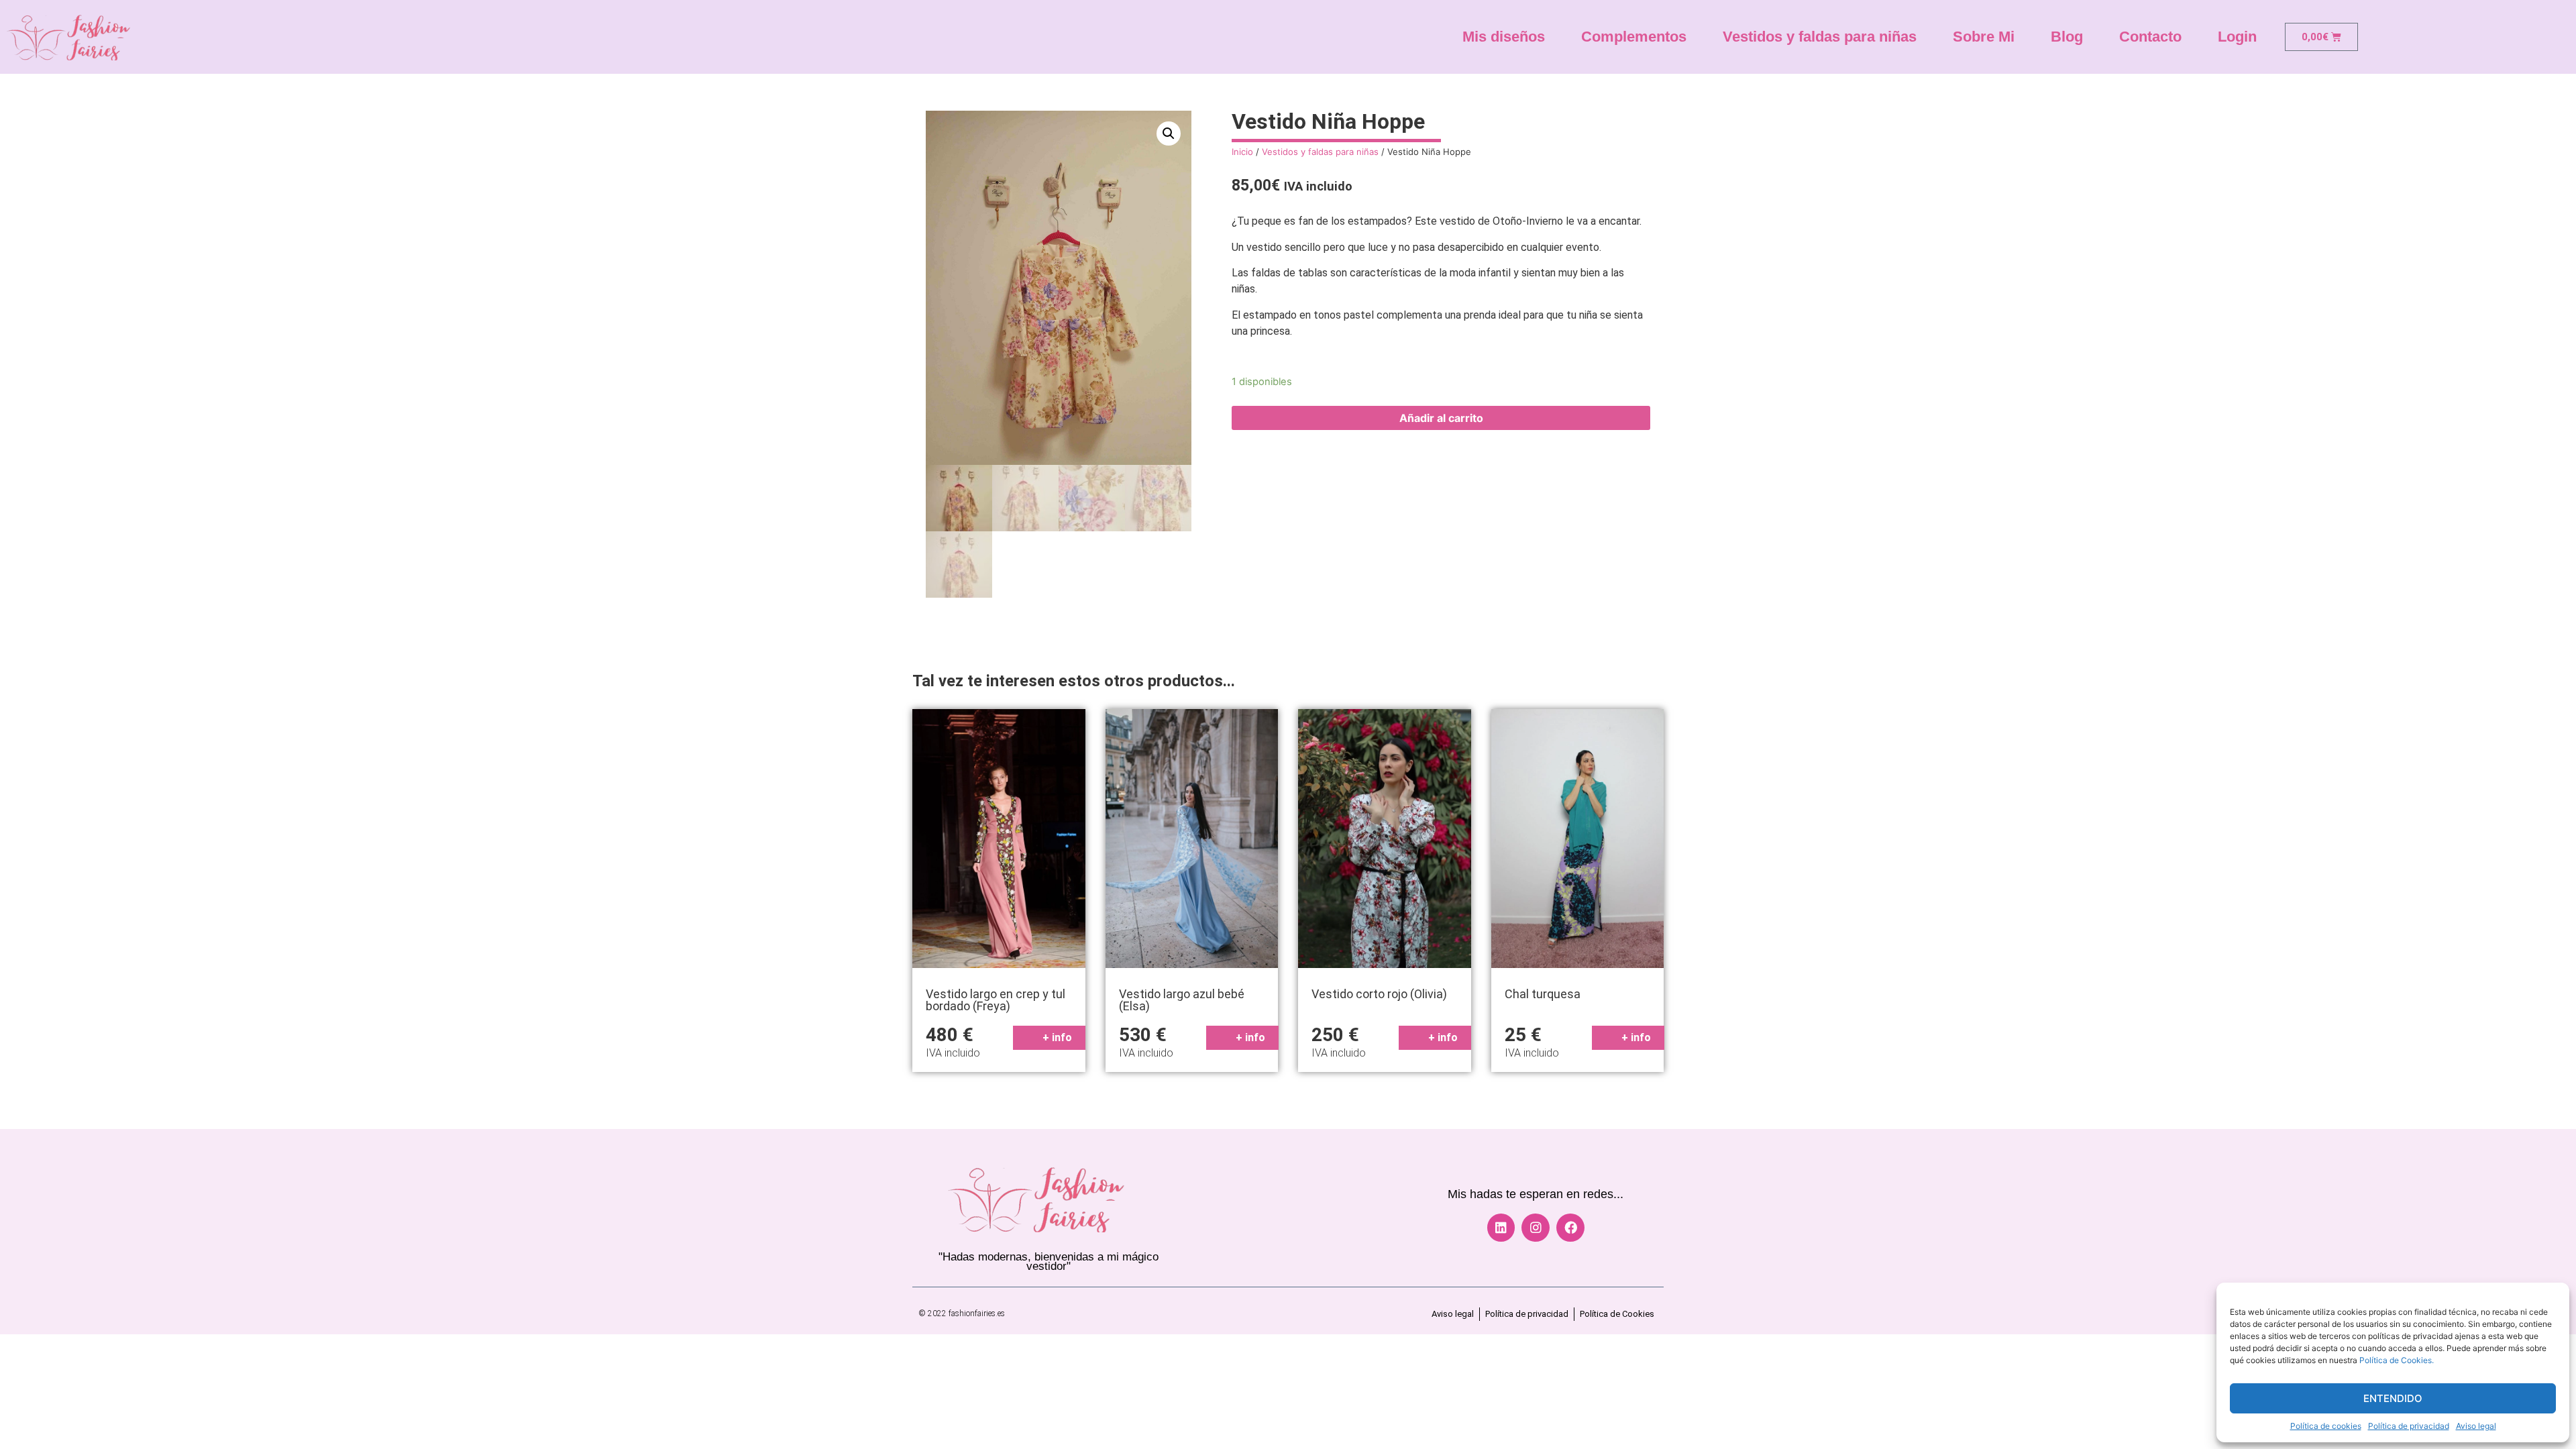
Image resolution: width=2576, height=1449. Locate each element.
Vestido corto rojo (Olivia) (1379, 994)
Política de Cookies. (2397, 1360)
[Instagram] (1536, 1228)
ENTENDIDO (2393, 1398)
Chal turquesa (1543, 994)
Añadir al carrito (1441, 418)
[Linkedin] (1501, 1228)
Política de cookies (2326, 1426)
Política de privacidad (2409, 1426)
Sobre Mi (1984, 37)
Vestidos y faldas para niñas (1820, 37)
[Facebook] (1570, 1228)
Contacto (2150, 37)
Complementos (1634, 37)
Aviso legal (2476, 1426)
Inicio (1242, 152)
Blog (2067, 37)
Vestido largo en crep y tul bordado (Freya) (996, 1000)
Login (2237, 37)
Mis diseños (1504, 37)
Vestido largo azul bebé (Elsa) (1182, 1000)
